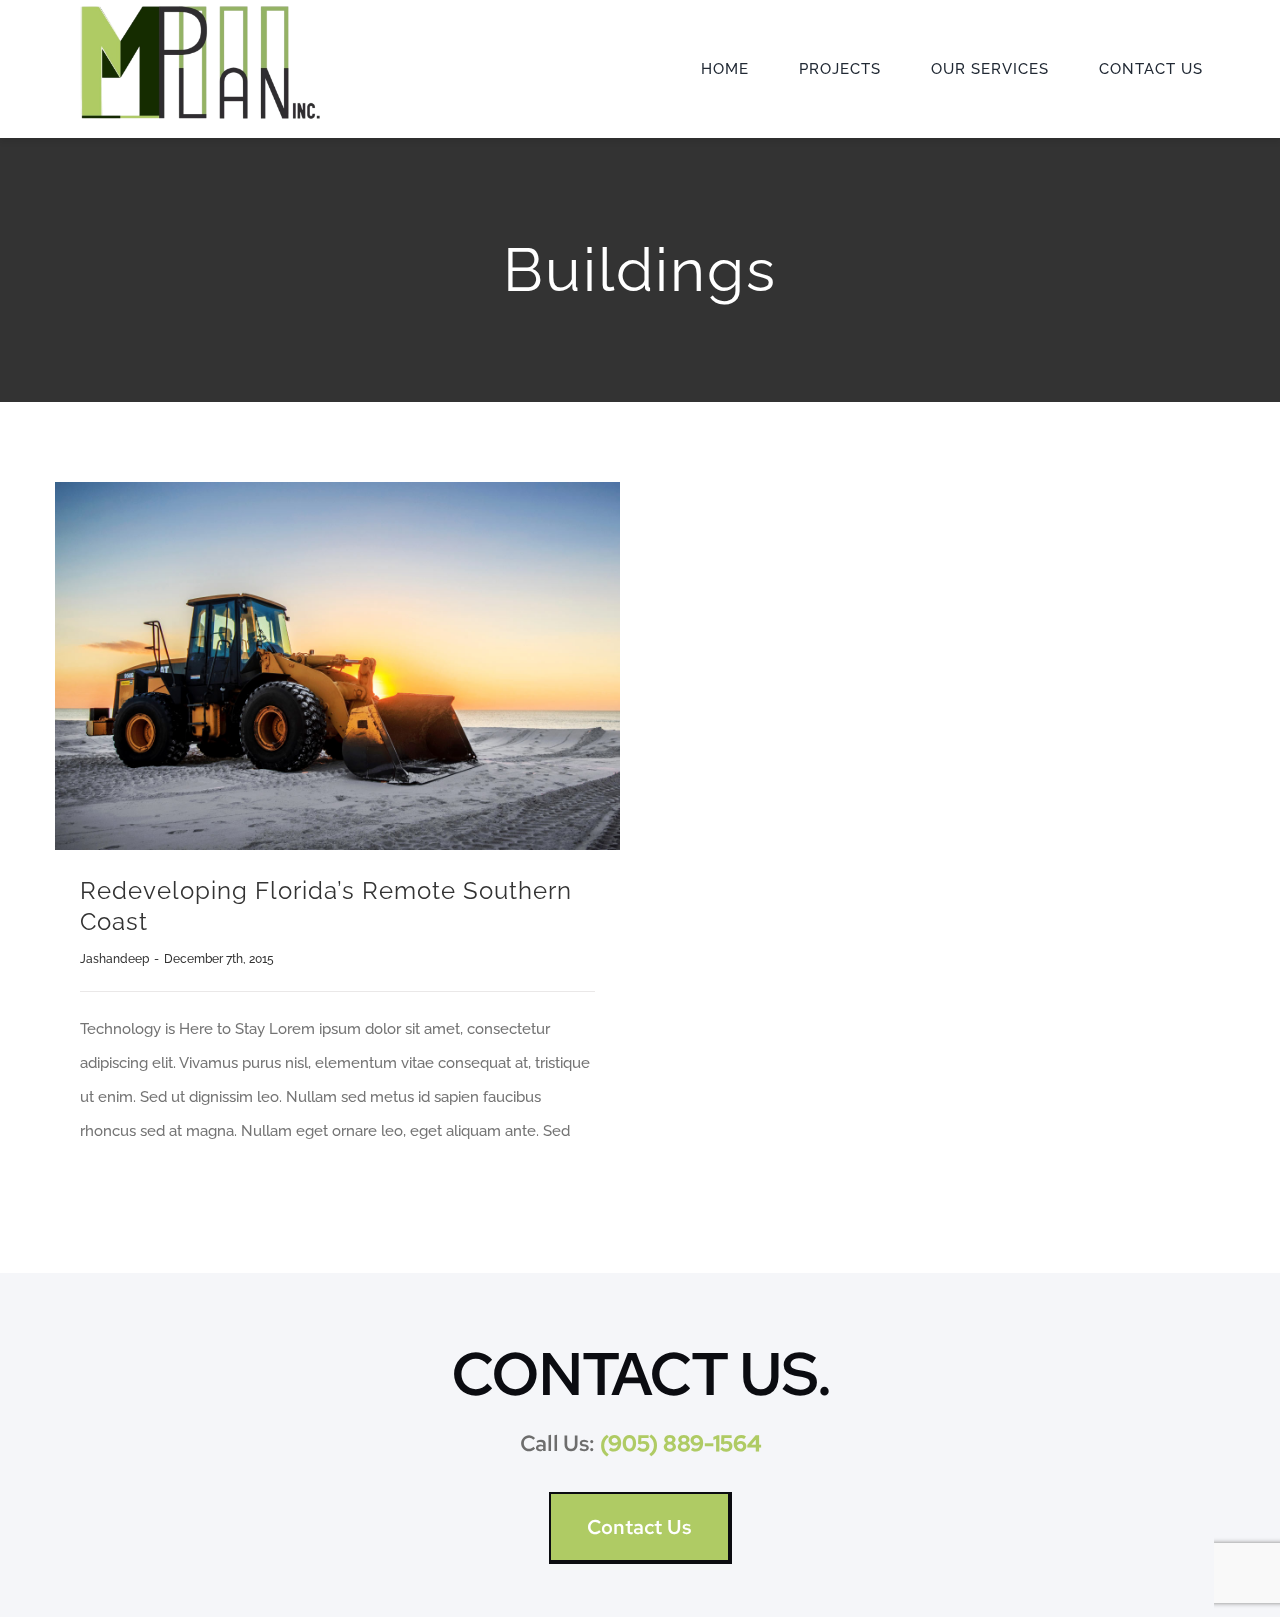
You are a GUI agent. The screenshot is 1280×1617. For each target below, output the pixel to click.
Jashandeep (114, 959)
